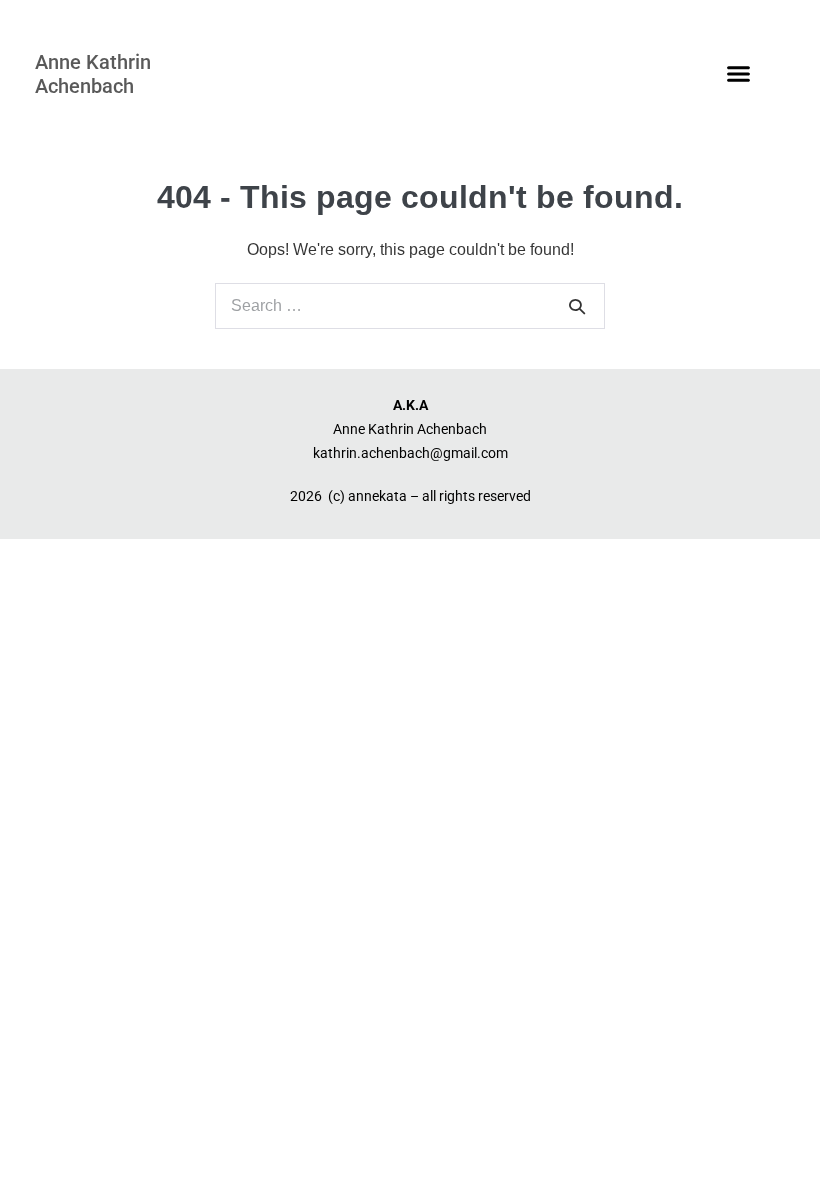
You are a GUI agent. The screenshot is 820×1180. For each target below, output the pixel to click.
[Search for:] (410, 305)
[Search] (577, 306)
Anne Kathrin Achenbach (93, 74)
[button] (739, 74)
